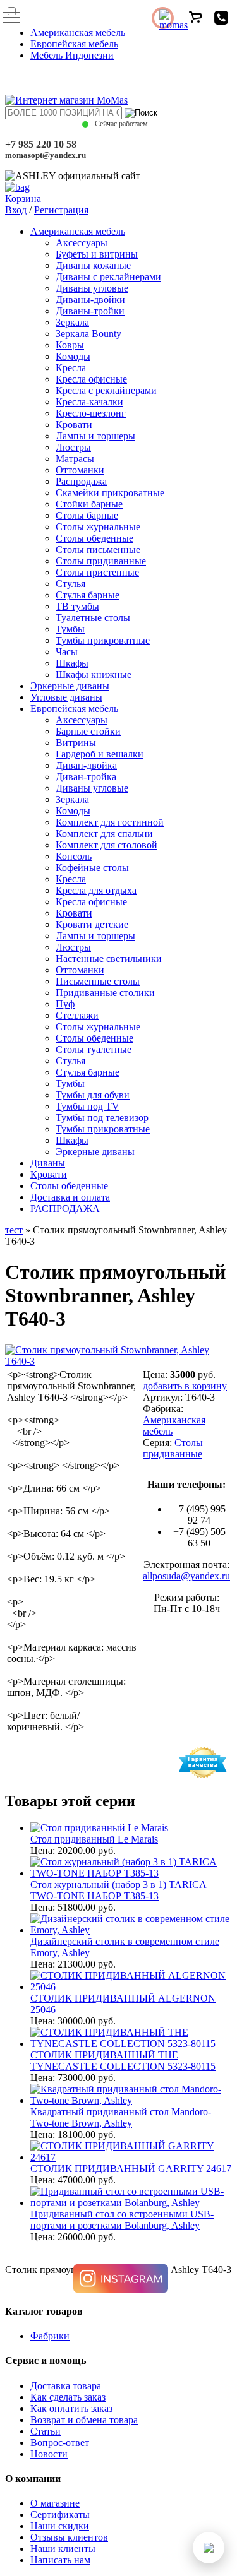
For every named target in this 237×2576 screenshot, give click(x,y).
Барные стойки (88, 731)
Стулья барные (88, 595)
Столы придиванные (101, 561)
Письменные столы (98, 981)
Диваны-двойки (90, 300)
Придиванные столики (105, 993)
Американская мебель (78, 33)
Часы (67, 652)
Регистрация (61, 210)
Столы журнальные (98, 527)
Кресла (71, 368)
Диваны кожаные (93, 265)
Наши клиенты (63, 2549)
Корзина (23, 199)
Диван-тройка (86, 777)
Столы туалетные (94, 1049)
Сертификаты (60, 2514)
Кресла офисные (91, 379)
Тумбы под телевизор (102, 1118)
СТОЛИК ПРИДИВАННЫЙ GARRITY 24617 (131, 2169)
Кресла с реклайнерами (106, 390)
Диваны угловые (92, 288)
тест (14, 1230)
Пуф (65, 1004)
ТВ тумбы (77, 606)
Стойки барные (89, 504)
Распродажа (81, 481)
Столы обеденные (94, 538)
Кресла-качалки (89, 402)
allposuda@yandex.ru (186, 1576)
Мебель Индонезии (72, 55)
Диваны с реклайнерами (108, 277)
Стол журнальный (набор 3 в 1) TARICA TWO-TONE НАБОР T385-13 (118, 1890)
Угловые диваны (66, 697)
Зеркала (72, 322)
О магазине (55, 2503)
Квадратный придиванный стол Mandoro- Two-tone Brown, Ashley (121, 2117)
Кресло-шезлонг (91, 413)
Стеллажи (77, 1015)
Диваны (48, 1163)
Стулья (70, 584)
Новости (49, 2454)
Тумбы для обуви (93, 1095)
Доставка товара (66, 2386)
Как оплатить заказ (71, 2408)
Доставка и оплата (70, 1197)
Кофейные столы (92, 868)
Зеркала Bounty (88, 334)
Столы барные (87, 515)
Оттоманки (80, 470)
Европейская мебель (74, 44)
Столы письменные (98, 549)
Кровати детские (92, 924)
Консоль (74, 856)
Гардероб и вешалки (100, 754)
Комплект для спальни (104, 834)
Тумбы (70, 629)
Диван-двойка (86, 765)
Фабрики (50, 2336)
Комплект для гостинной (110, 822)
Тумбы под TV (88, 1106)
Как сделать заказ (68, 2397)
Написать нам (60, 2560)
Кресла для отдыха (96, 890)
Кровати (74, 424)
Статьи (46, 2431)
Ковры (70, 345)
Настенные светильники (109, 959)
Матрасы (75, 459)
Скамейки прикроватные (110, 493)
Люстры (73, 447)
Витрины (76, 743)
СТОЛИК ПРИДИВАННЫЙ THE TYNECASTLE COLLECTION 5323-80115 (123, 2061)
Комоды (73, 356)
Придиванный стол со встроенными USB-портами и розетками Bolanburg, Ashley (122, 2220)
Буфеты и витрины (97, 254)
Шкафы (72, 663)
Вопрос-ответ (60, 2442)
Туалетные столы (93, 618)
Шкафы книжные (94, 674)
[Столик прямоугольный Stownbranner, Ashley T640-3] (118, 1361)
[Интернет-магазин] (66, 100)
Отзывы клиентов (69, 2537)
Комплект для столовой (106, 845)
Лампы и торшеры (95, 436)
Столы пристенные (97, 572)
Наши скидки (60, 2526)
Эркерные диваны (70, 686)
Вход (16, 210)
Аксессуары (82, 243)
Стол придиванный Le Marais (94, 1839)
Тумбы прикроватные (103, 640)
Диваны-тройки (90, 311)
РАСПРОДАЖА (65, 1208)
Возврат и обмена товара (84, 2420)
